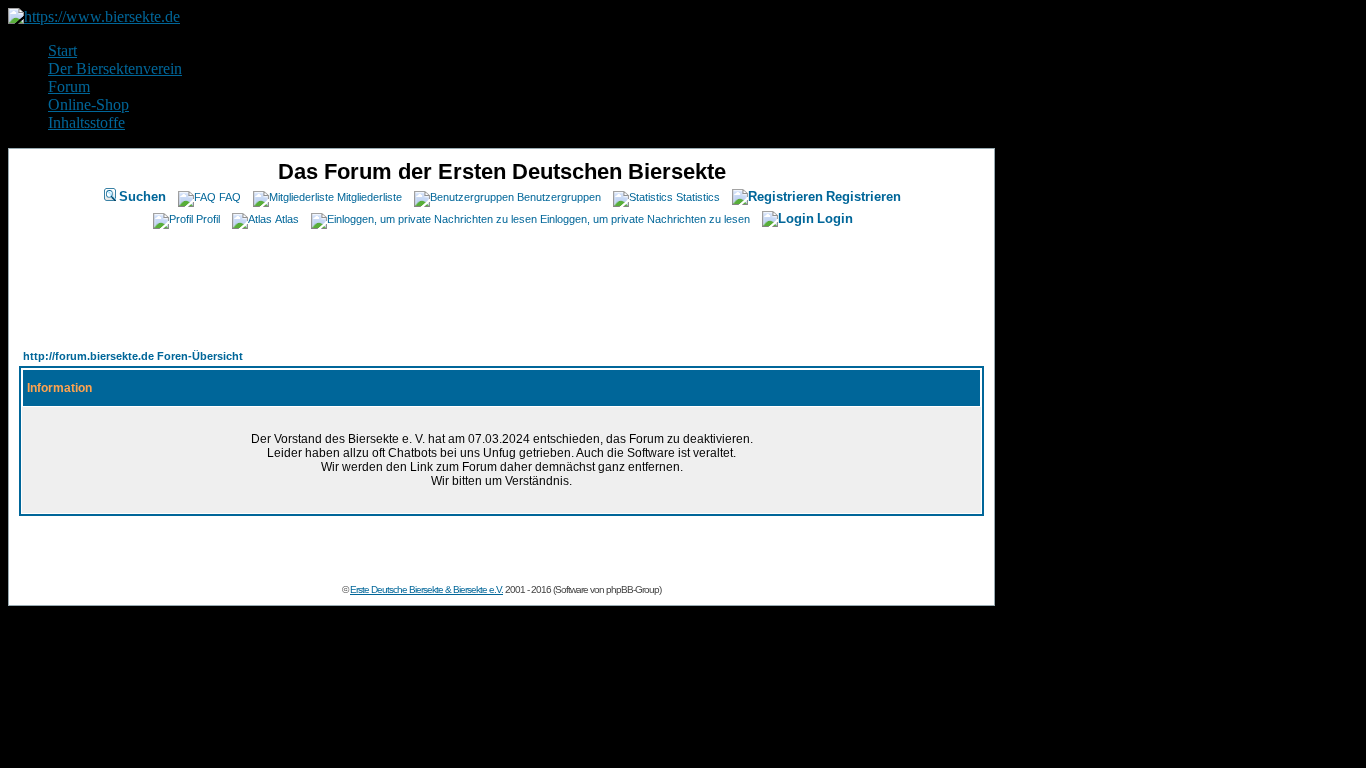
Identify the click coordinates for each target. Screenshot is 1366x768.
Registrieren (863, 196)
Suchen (142, 196)
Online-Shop (88, 104)
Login (835, 218)
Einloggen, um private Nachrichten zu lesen (645, 219)
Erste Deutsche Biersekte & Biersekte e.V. (426, 589)
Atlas (287, 219)
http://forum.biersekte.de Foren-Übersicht (133, 356)
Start (62, 50)
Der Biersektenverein (115, 68)
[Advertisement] (502, 283)
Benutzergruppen (559, 197)
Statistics (698, 197)
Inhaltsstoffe (86, 122)
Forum (69, 86)
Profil (208, 219)
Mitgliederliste (369, 197)
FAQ (230, 197)
